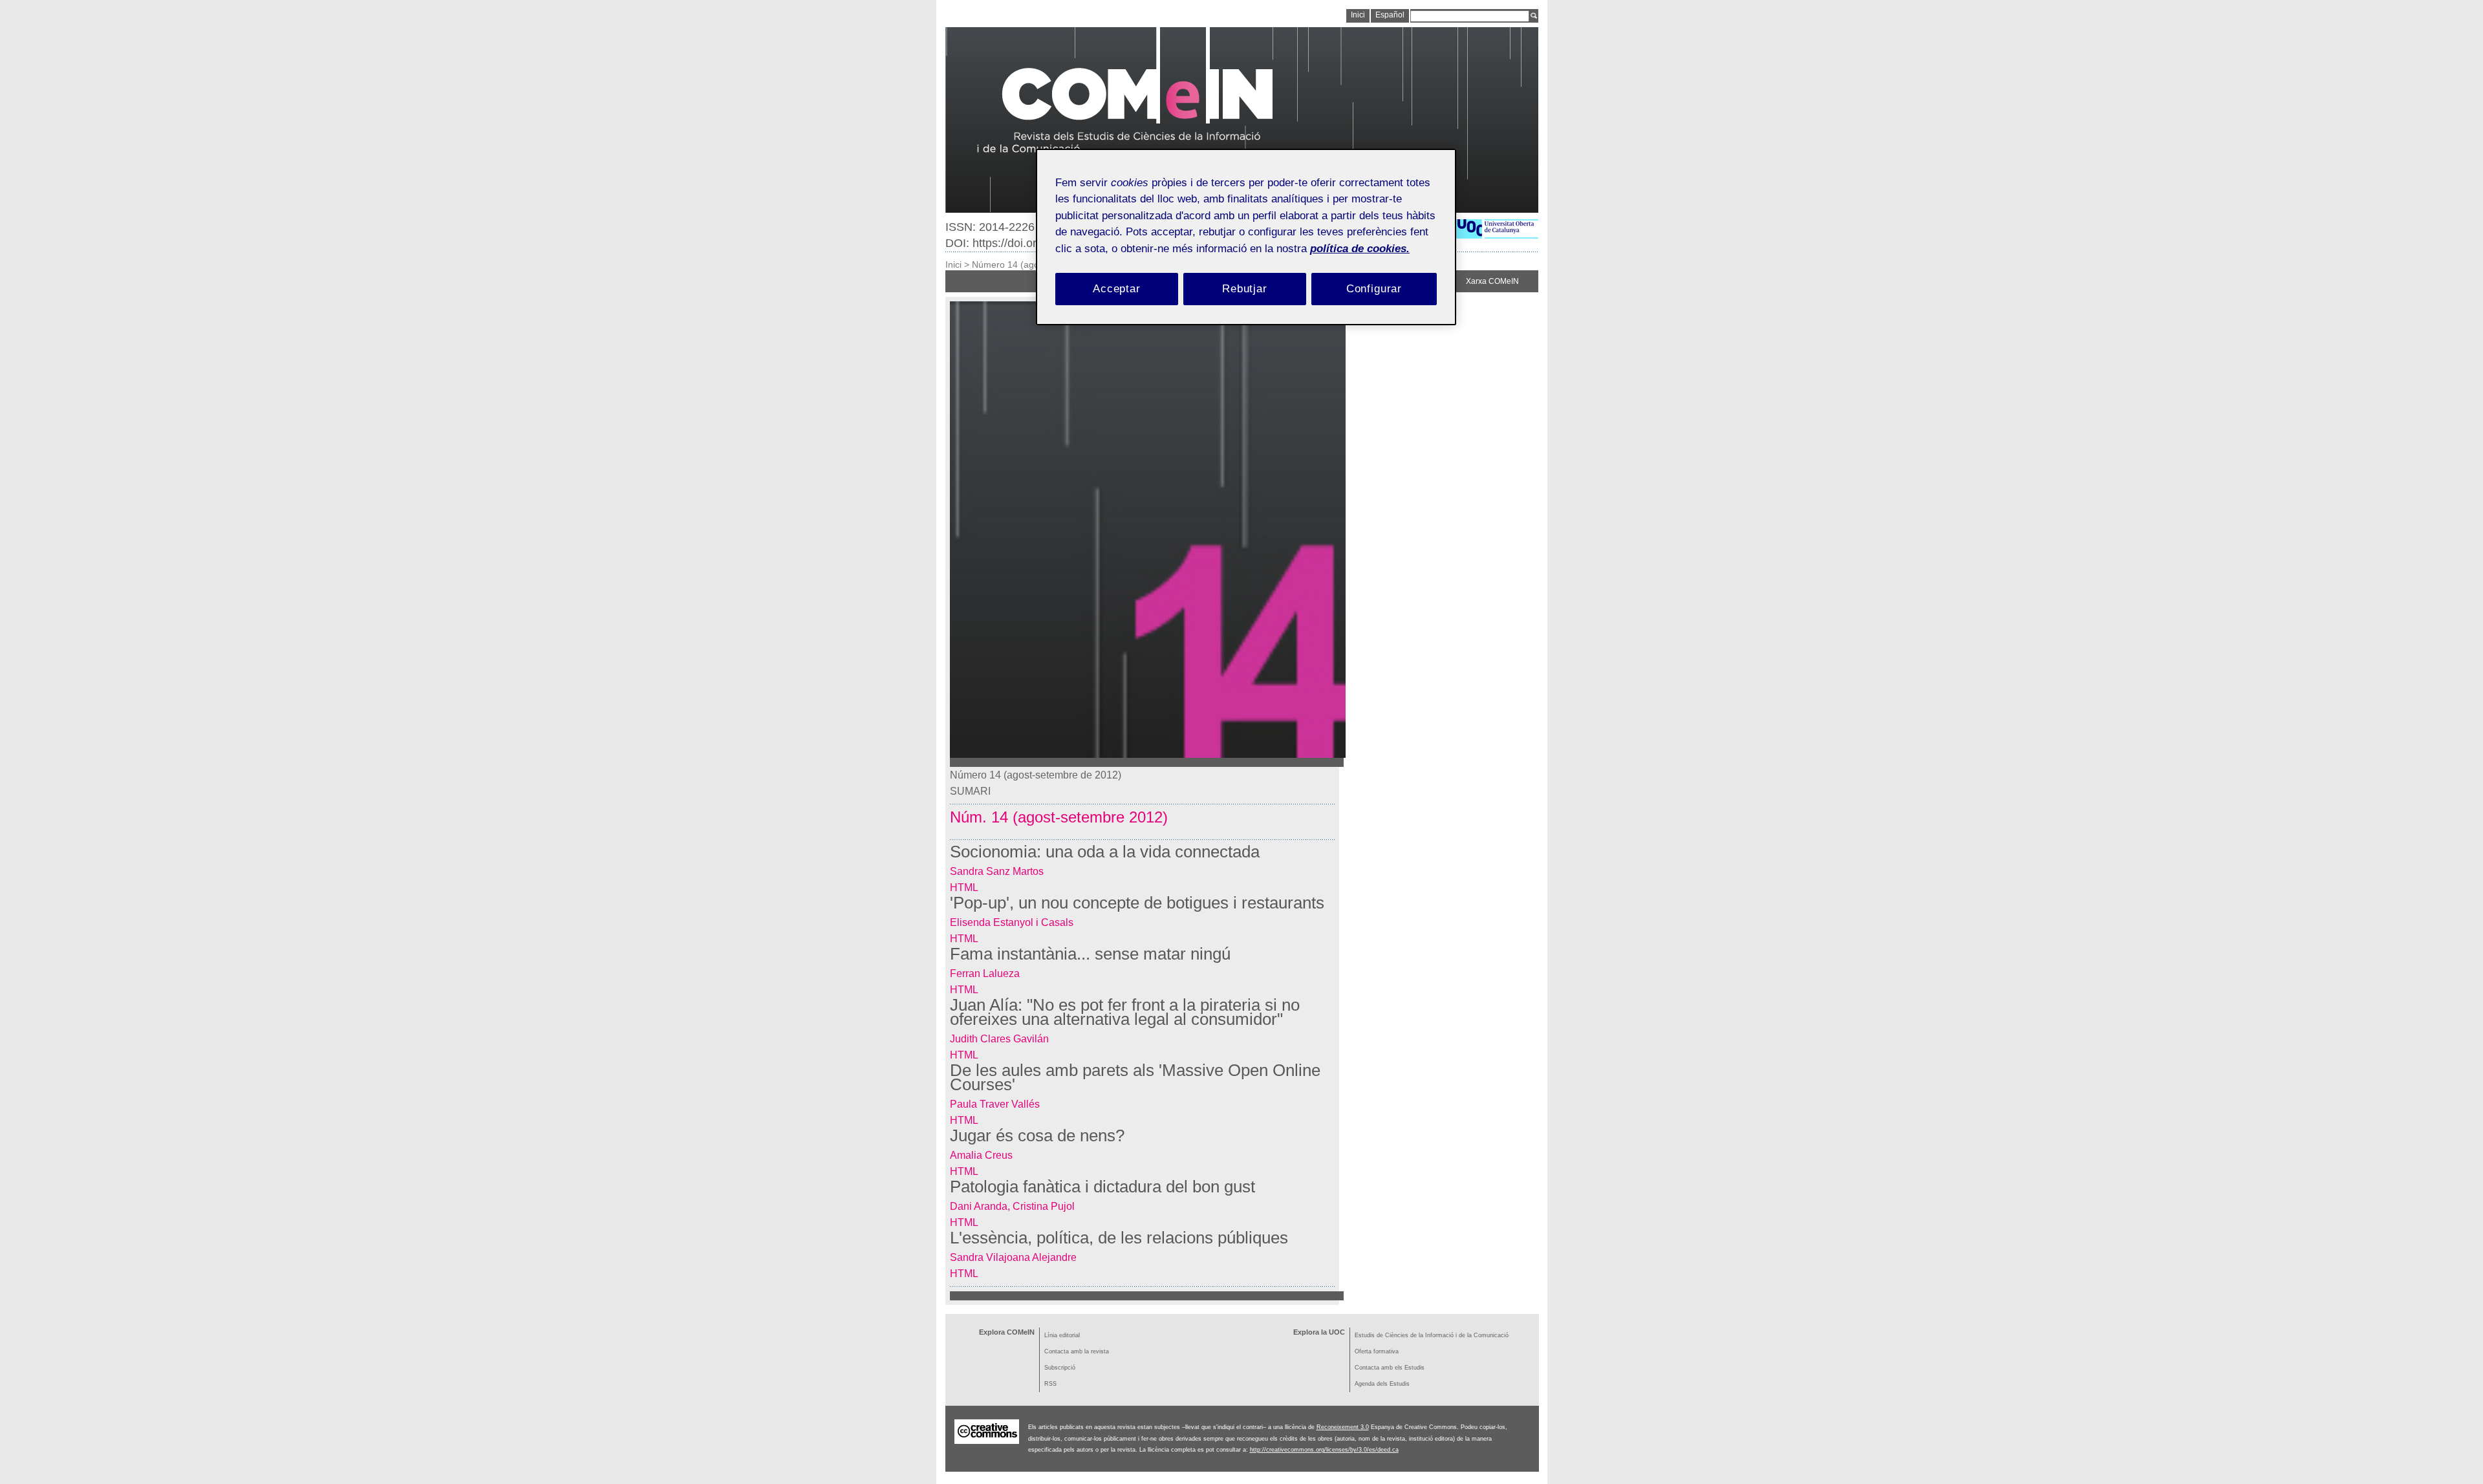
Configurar (1374, 289)
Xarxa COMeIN (1492, 281)
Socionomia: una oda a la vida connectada (1105, 852)
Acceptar (1117, 289)
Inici (953, 264)
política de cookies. (1360, 249)
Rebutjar (1245, 289)
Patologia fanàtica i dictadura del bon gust (1102, 1187)
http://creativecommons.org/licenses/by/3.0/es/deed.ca (1324, 1450)
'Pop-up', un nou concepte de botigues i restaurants (1137, 903)
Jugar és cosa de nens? (1037, 1135)
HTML (964, 887)
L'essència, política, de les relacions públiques (1119, 1238)
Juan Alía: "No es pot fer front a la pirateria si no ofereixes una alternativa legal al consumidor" (1125, 1012)
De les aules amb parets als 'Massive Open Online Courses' (1135, 1077)
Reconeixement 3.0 (1343, 1427)
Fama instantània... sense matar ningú (1090, 954)
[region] (1246, 237)
